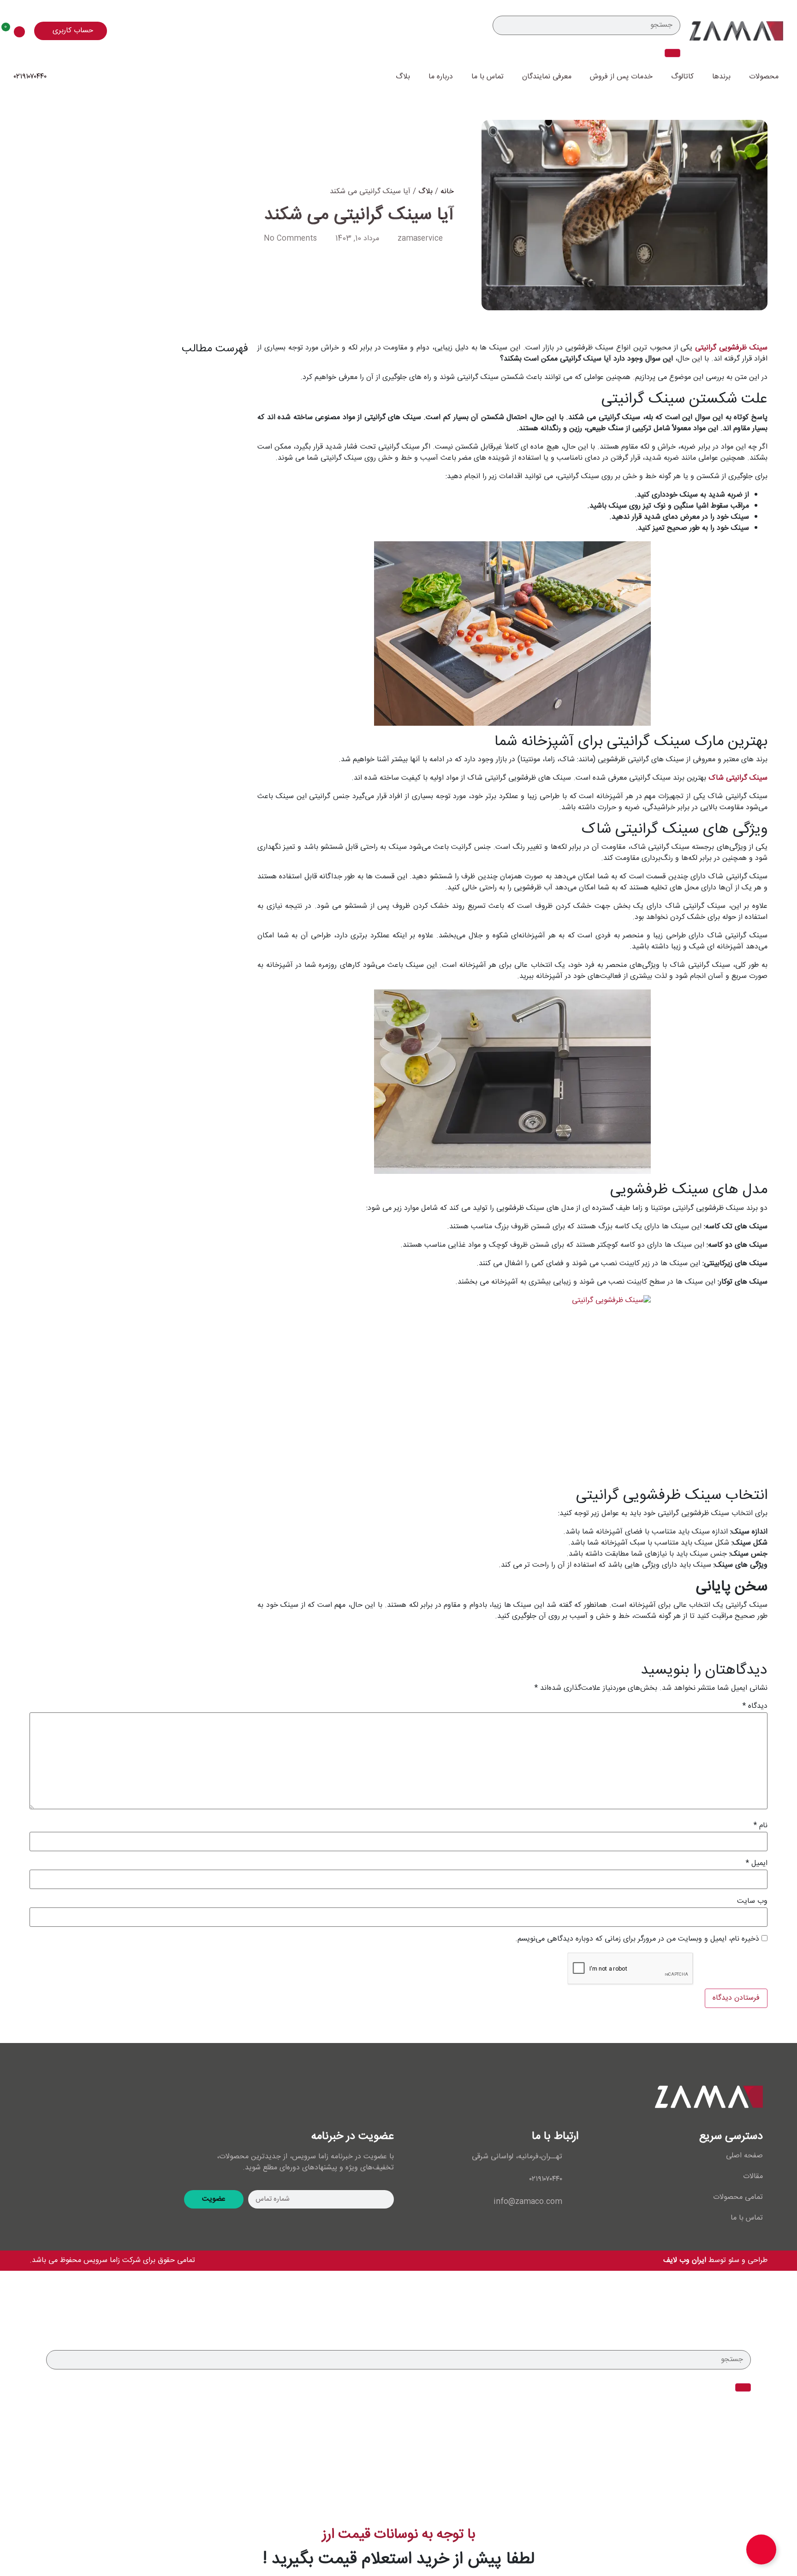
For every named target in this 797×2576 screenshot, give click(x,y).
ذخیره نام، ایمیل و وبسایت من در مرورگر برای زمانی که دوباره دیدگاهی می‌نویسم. (637, 1939)
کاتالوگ (682, 77)
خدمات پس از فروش (621, 77)
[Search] (672, 53)
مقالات (753, 2177)
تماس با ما (488, 77)
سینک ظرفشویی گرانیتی (731, 348)
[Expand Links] (761, 2549)
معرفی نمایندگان (547, 77)
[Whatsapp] (73, 2097)
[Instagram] (46, 2097)
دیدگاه (755, 1706)
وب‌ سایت (752, 1901)
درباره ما (441, 77)
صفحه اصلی (744, 2156)
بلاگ (403, 77)
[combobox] (586, 25)
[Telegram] (101, 2097)
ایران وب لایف (686, 2260)
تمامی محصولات (738, 2197)
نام (761, 1826)
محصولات (764, 77)
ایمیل (757, 1864)
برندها (721, 77)
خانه (447, 192)
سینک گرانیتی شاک (738, 778)
